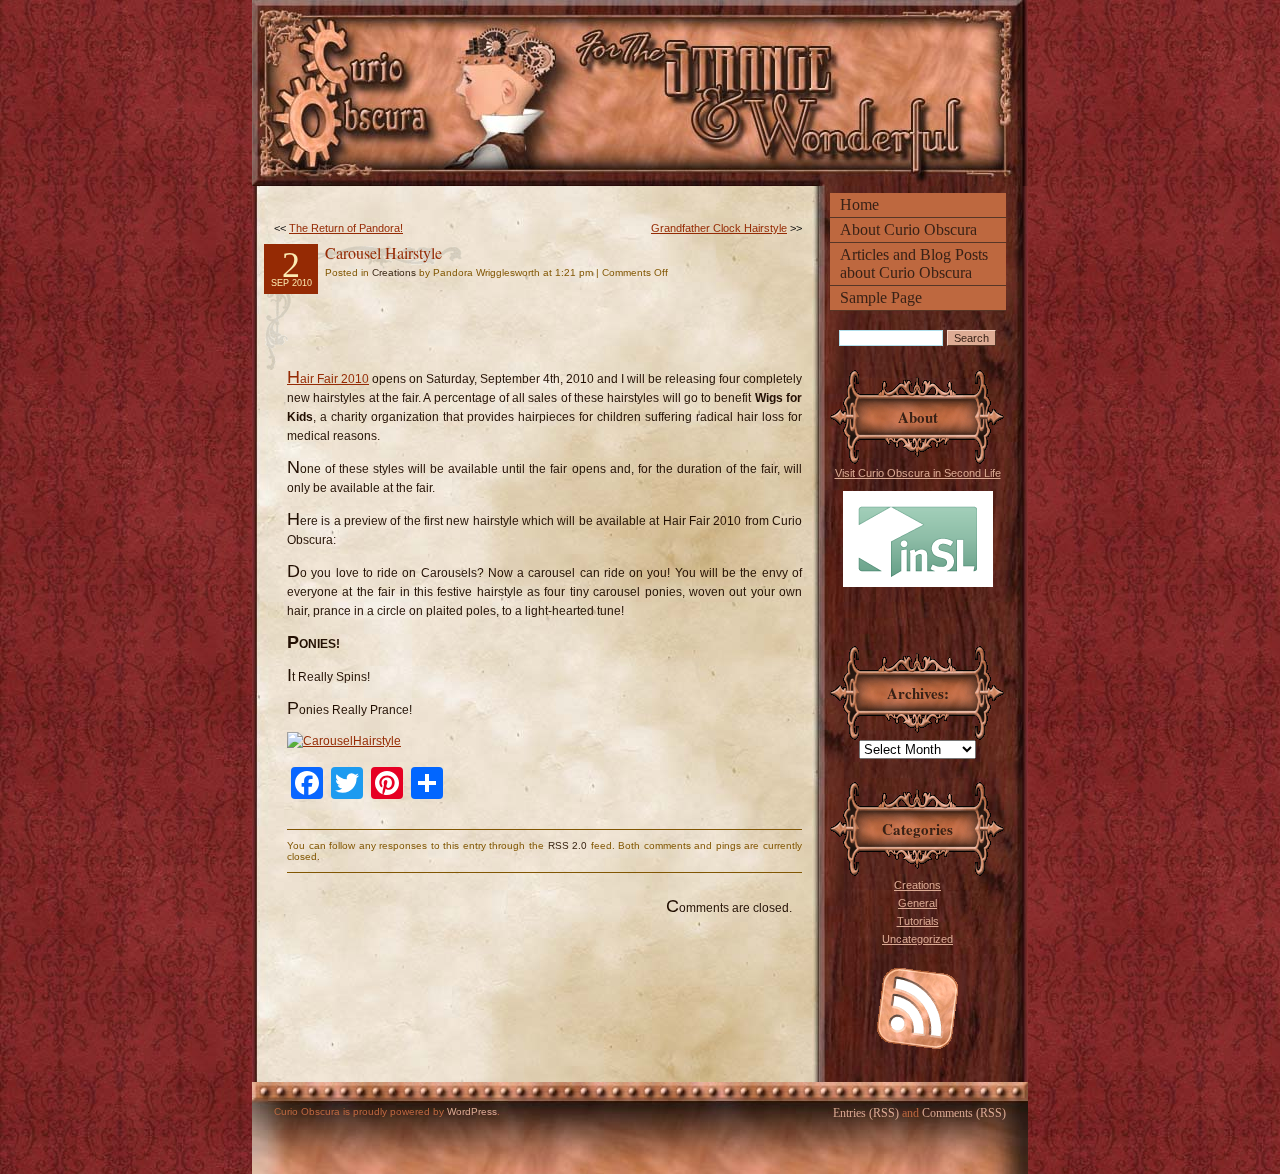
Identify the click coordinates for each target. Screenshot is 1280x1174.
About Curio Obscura (908, 229)
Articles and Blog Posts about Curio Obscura (914, 263)
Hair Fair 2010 (328, 379)
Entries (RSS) (866, 1113)
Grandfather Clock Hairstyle (719, 228)
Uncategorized (917, 939)
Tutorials (918, 921)
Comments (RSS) (964, 1113)
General (917, 903)
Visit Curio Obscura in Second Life (918, 473)
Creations (917, 885)
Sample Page (881, 297)
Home (859, 204)
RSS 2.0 (568, 845)
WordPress (472, 1111)
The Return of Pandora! (346, 228)
